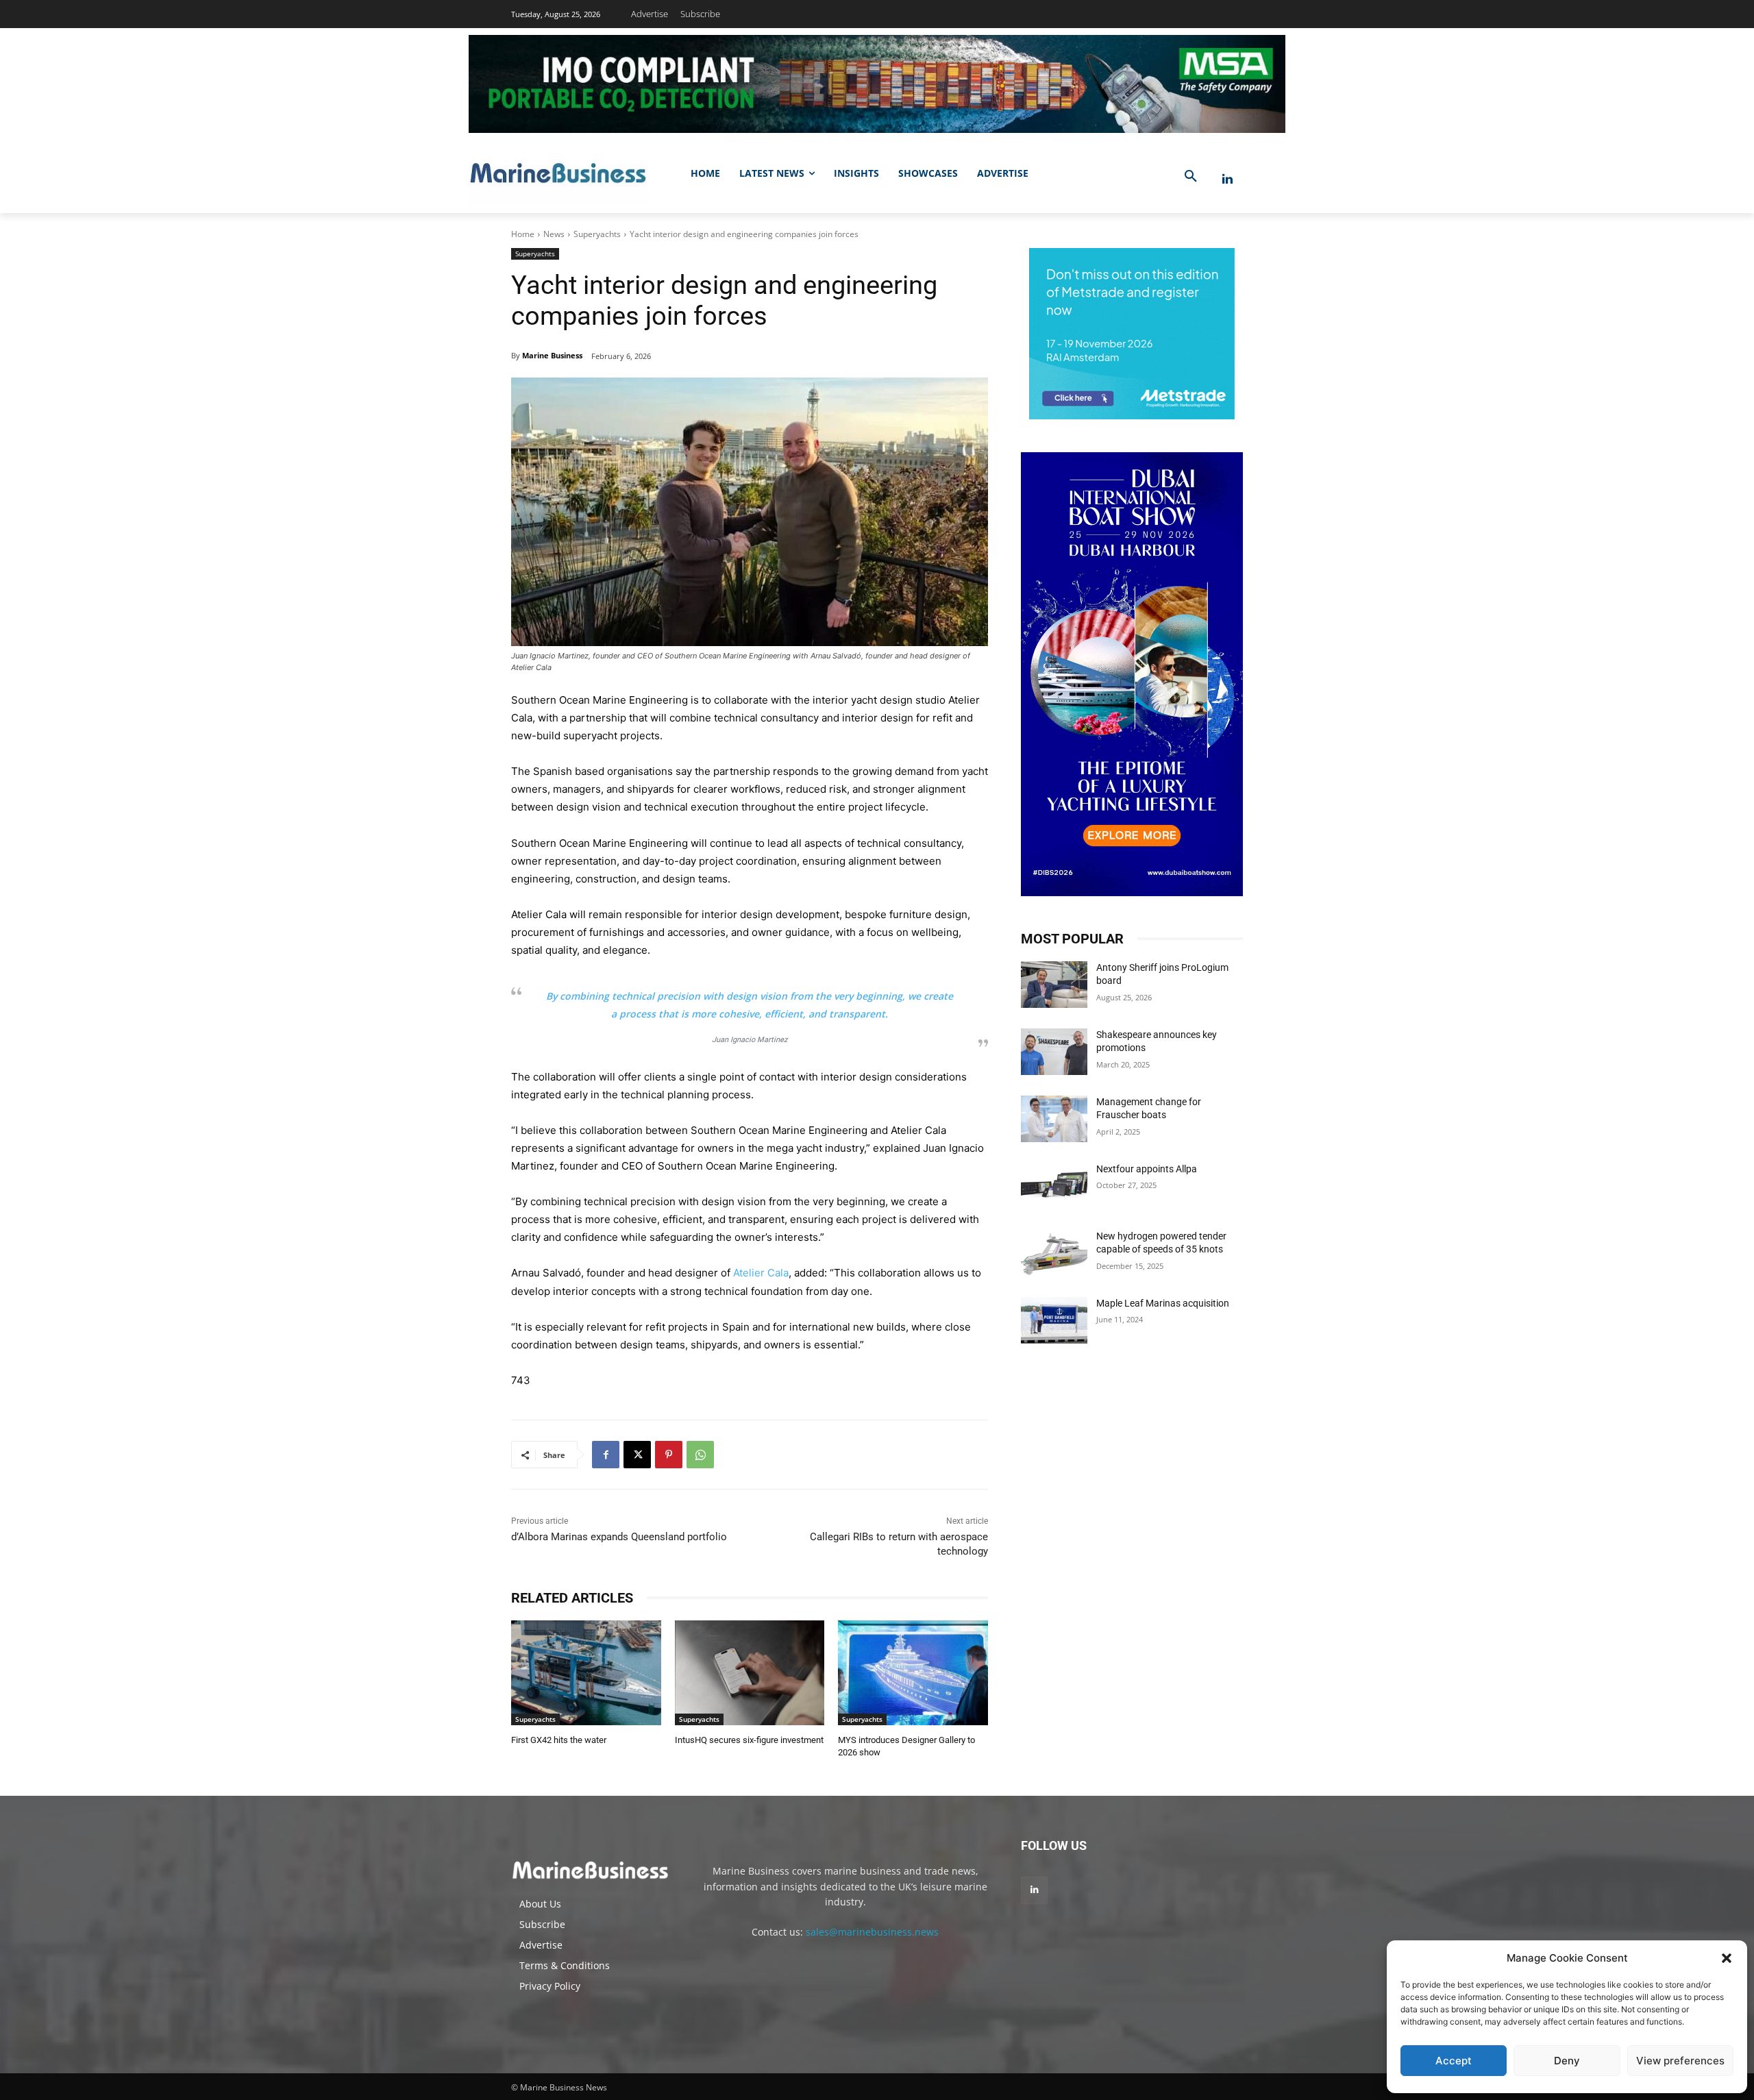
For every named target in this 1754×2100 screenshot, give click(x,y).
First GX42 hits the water (559, 1740)
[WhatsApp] (700, 1455)
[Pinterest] (669, 1455)
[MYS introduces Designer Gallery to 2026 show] (913, 1673)
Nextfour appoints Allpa (1147, 1169)
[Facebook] (606, 1455)
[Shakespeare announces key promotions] (1054, 1052)
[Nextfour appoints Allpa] (1054, 1186)
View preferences (1680, 2061)
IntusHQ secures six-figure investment (749, 1740)
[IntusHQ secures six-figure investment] (750, 1673)
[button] (1727, 1958)
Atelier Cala (761, 1273)
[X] (637, 1455)
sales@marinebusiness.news (872, 1932)
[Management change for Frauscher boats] (1054, 1119)
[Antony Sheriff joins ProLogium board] (1054, 985)
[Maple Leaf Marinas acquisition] (1054, 1320)
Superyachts (597, 234)
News (554, 234)
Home (523, 234)
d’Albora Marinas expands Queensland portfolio (619, 1537)
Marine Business (552, 355)
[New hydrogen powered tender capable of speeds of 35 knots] (1054, 1253)
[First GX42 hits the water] (586, 1673)
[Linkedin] (1227, 179)
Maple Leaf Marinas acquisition (1163, 1303)
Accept (1454, 2061)
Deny (1567, 2061)
